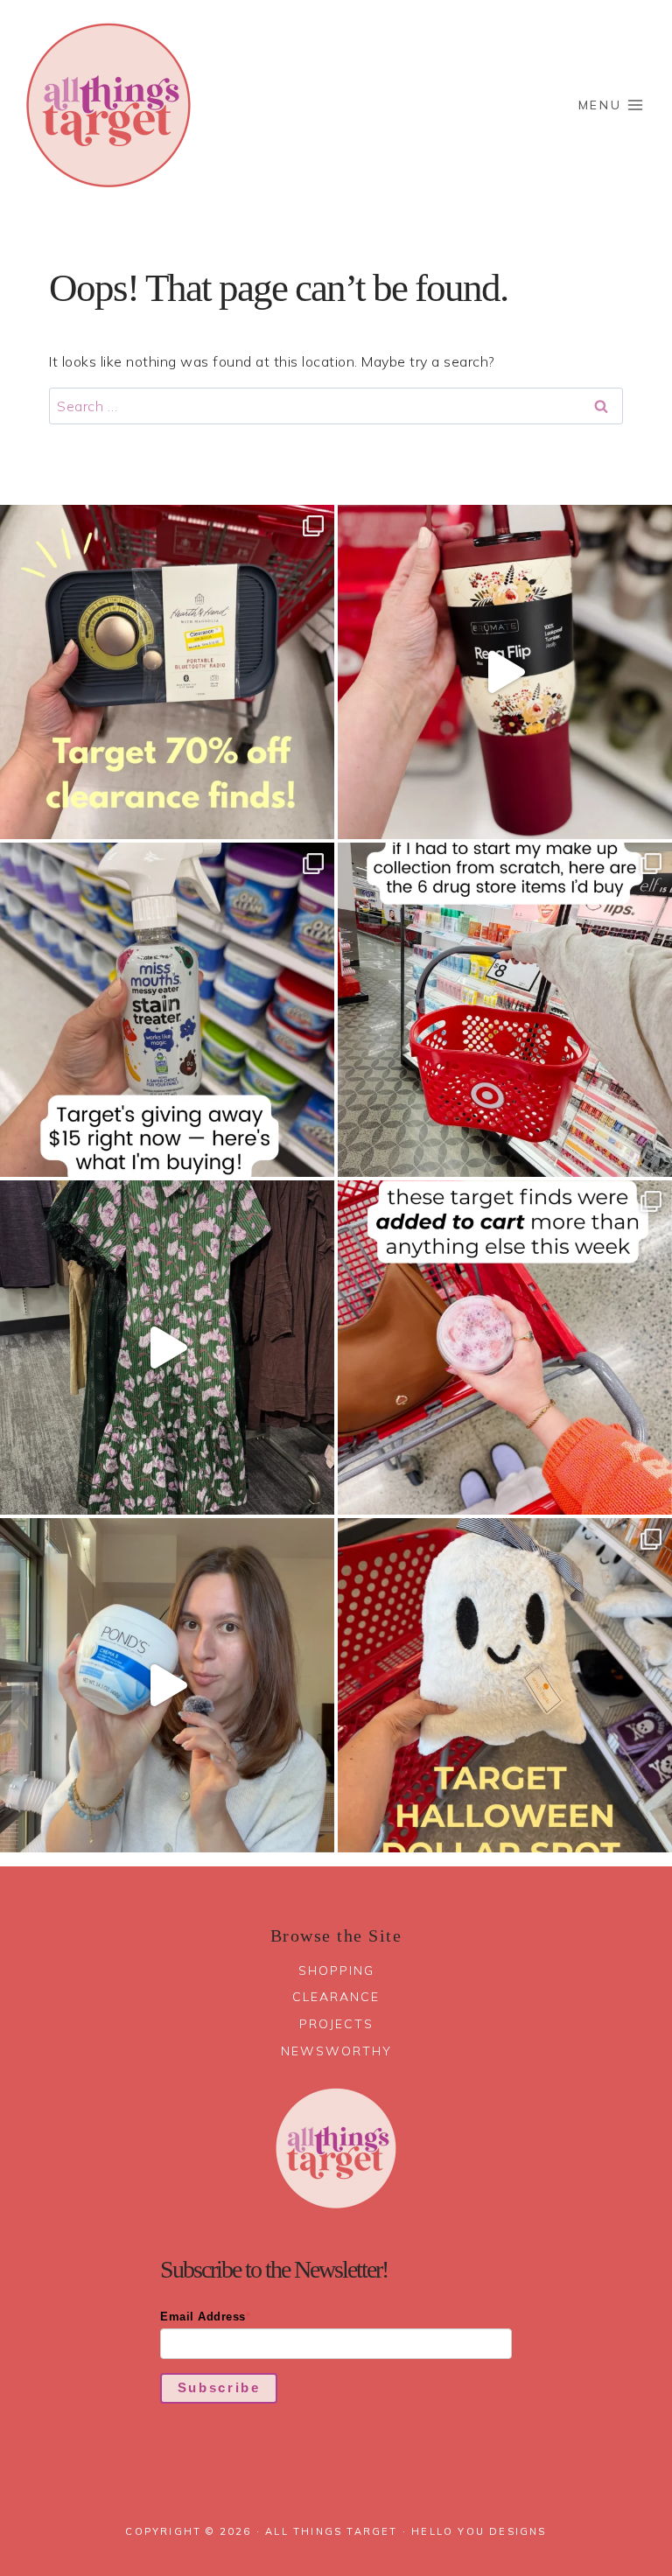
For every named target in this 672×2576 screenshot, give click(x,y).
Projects (336, 2024)
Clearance (336, 1997)
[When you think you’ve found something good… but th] (167, 1347)
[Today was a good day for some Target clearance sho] (167, 672)
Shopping (336, 1970)
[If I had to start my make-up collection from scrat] (505, 1010)
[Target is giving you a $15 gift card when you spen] (167, 1010)
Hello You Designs (479, 2531)
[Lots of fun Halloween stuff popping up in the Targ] (505, 1685)
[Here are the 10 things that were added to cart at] (505, 1347)
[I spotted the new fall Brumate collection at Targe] (505, 672)
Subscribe (219, 2387)
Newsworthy (336, 2051)
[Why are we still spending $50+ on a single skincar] (167, 1685)
